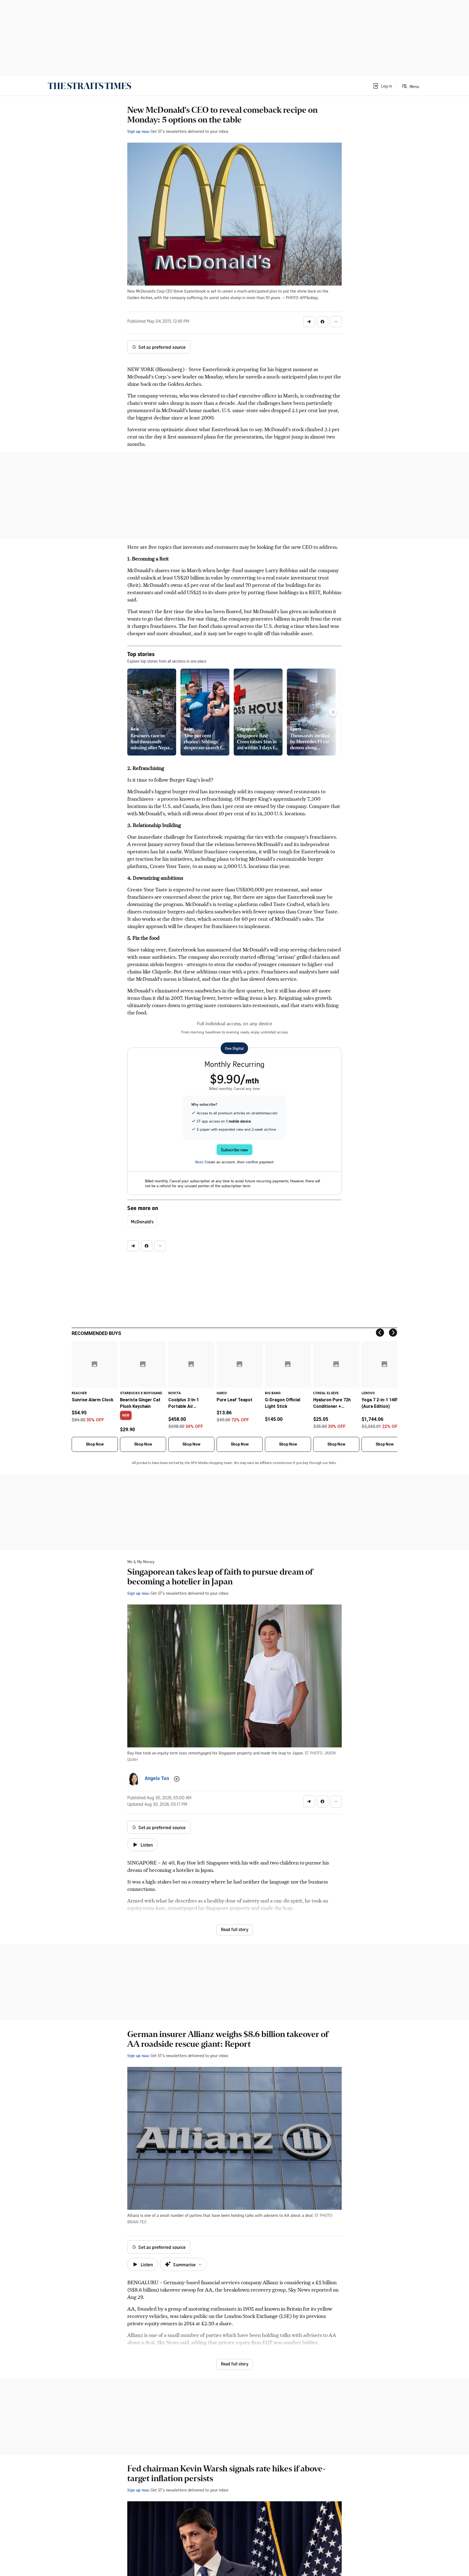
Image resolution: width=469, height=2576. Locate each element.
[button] (382, 86)
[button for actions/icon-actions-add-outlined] (177, 1779)
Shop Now (95, 1444)
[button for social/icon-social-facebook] (322, 322)
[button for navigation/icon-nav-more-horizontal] (336, 322)
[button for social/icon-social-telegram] (309, 322)
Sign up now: (138, 131)
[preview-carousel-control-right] (333, 712)
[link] (89, 86)
